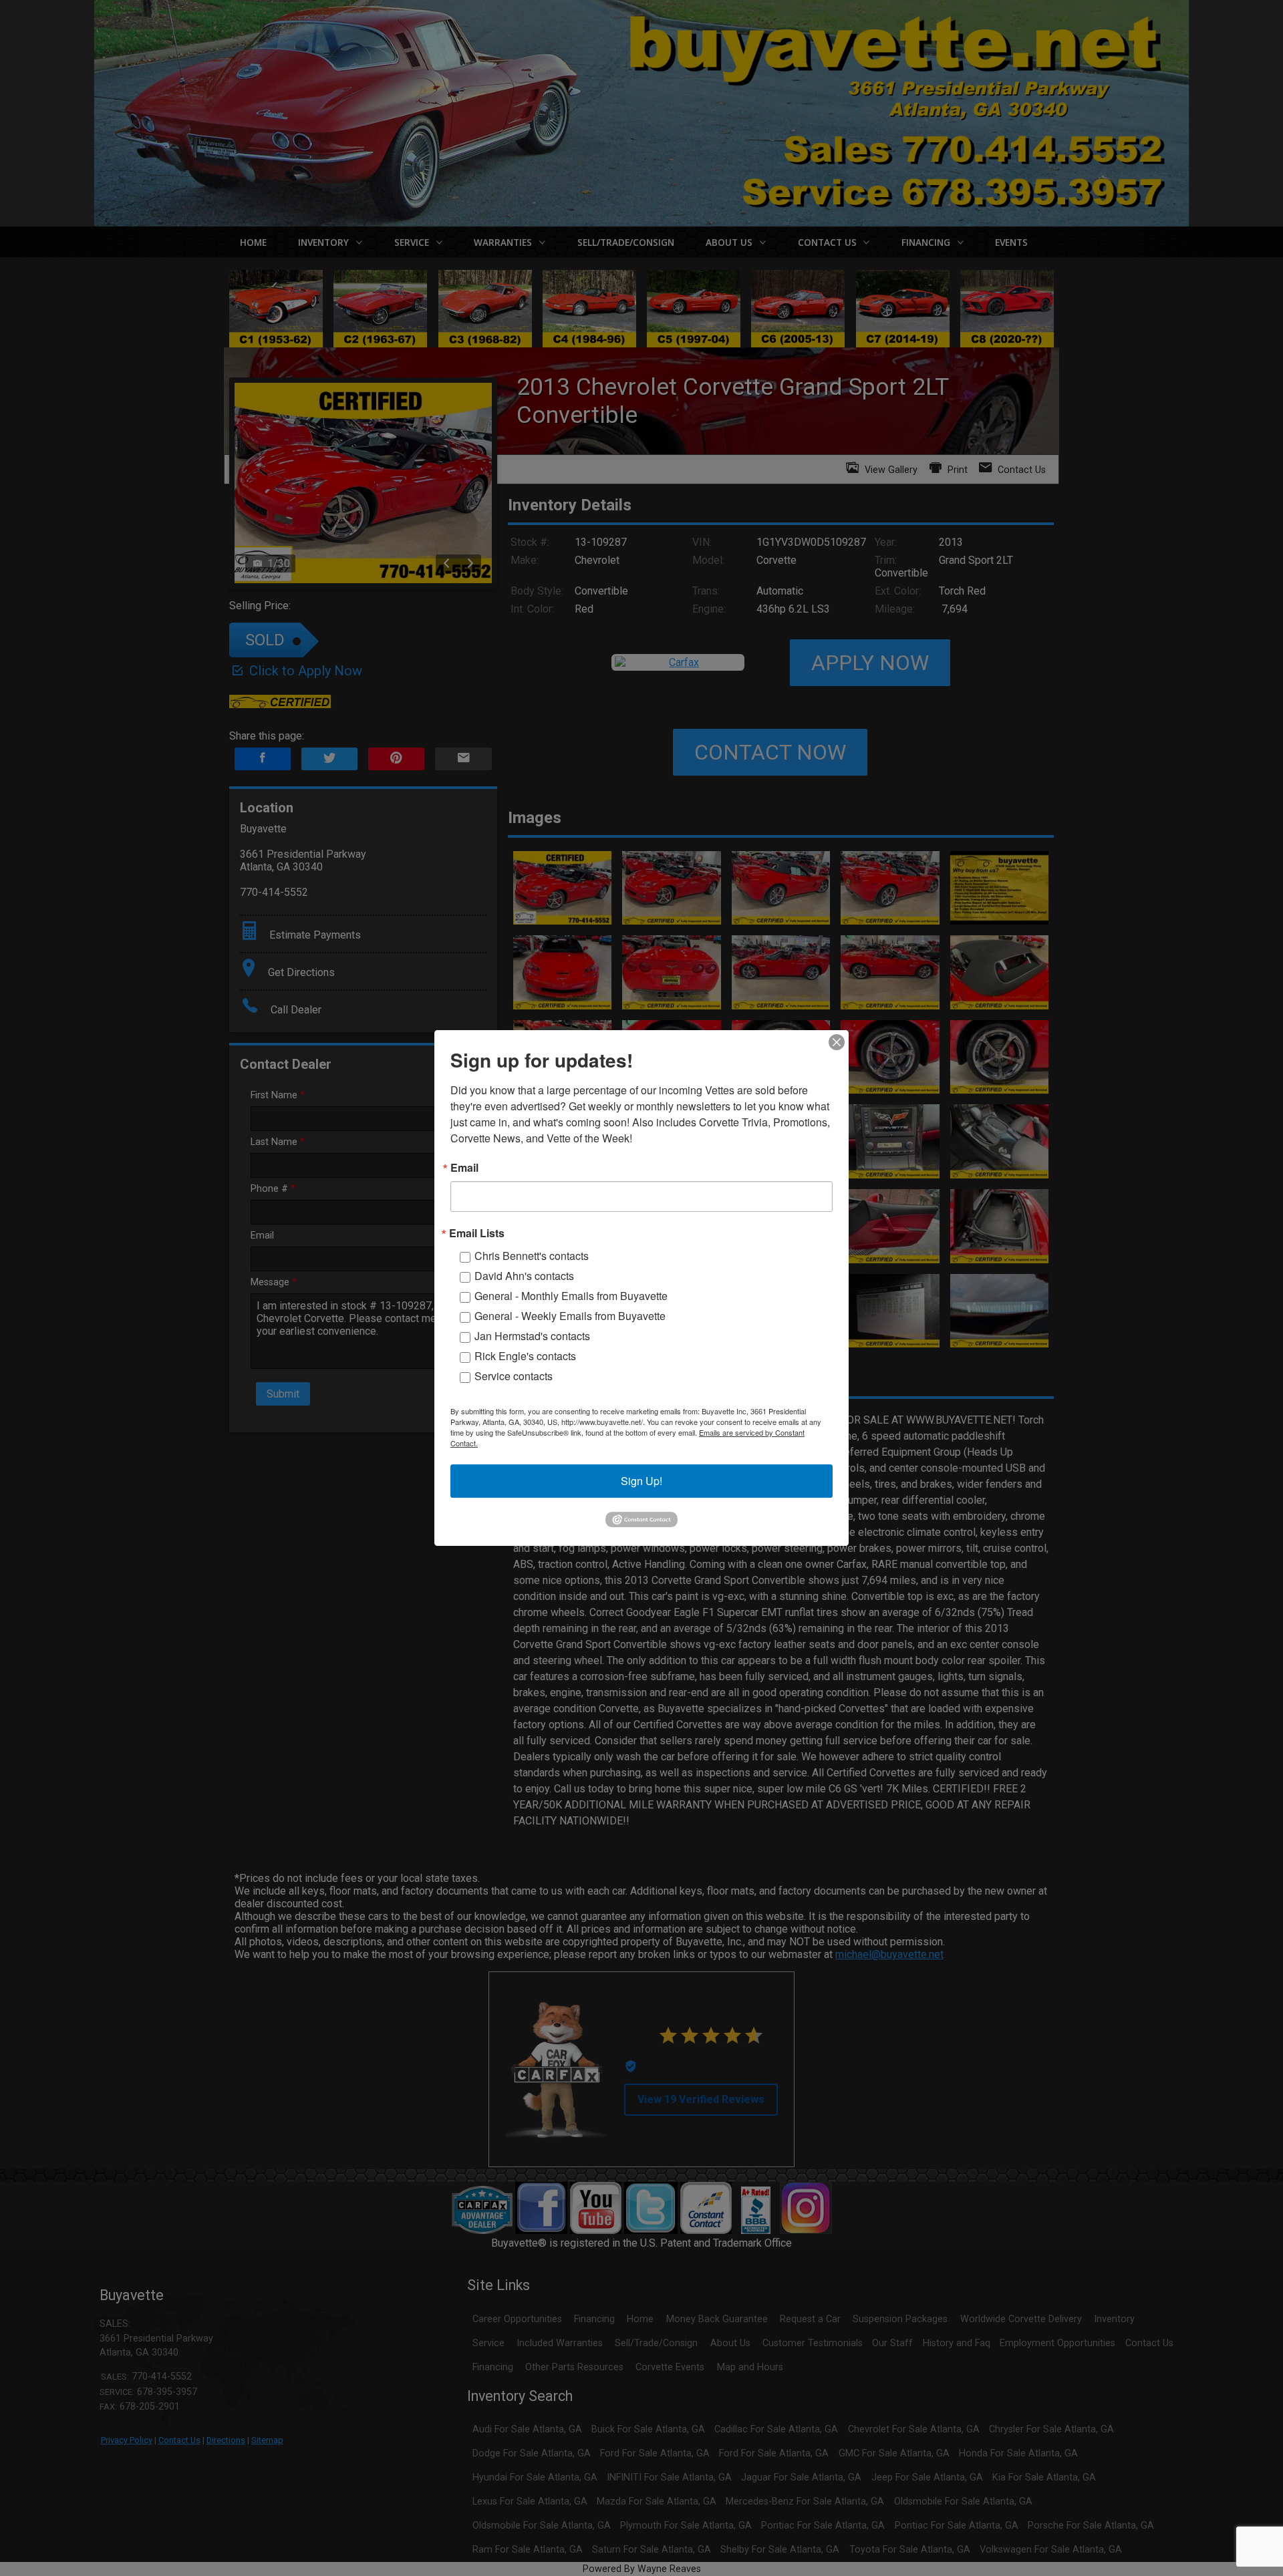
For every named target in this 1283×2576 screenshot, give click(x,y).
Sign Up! (641, 1481)
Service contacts (514, 1376)
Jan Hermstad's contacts (532, 1336)
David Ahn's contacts (524, 1276)
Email (464, 1168)
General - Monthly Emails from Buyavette (571, 1296)
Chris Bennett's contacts (532, 1256)
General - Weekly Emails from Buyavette (570, 1316)
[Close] (837, 1042)
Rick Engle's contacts (525, 1356)
